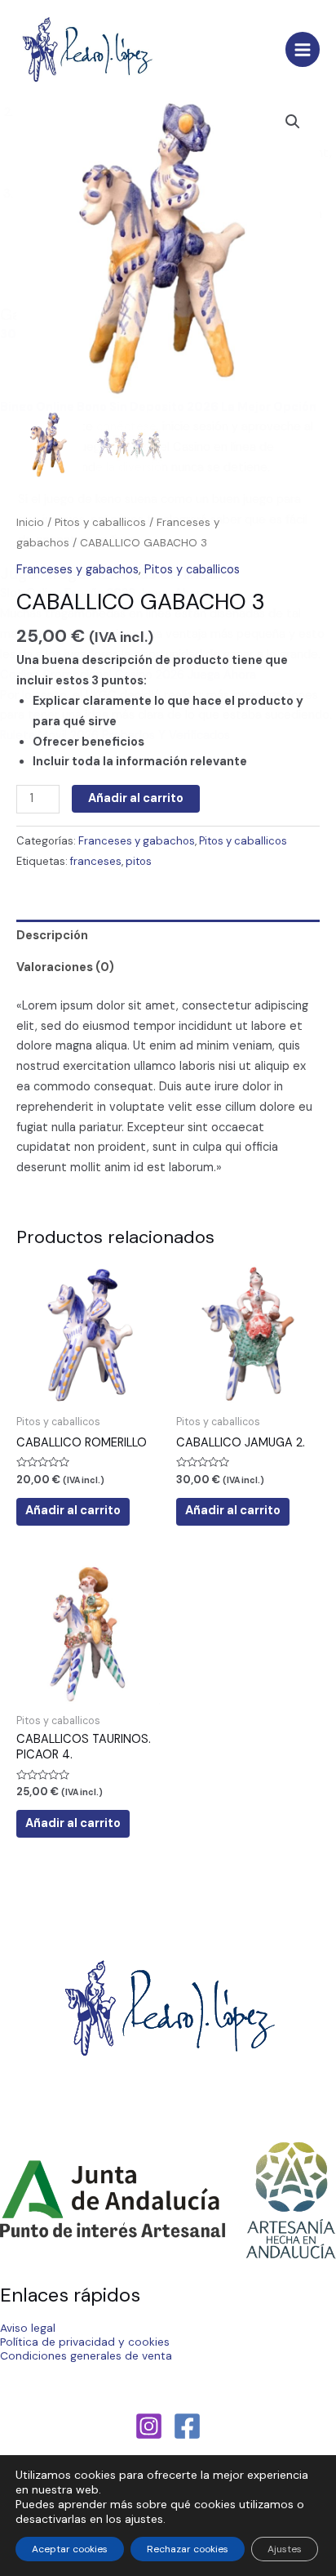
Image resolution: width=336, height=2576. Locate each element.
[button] (293, 122)
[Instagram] (149, 2426)
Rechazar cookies (188, 2549)
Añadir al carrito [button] (73, 1511)
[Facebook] (187, 2426)
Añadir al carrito (136, 798)
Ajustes (285, 2549)
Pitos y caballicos (100, 522)
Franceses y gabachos (77, 570)
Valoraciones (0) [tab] (65, 967)
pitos (139, 861)
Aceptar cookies (70, 2549)
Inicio (30, 522)
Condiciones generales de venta (86, 2355)
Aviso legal (28, 2328)
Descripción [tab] (52, 936)
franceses (96, 861)
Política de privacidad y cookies (85, 2342)
